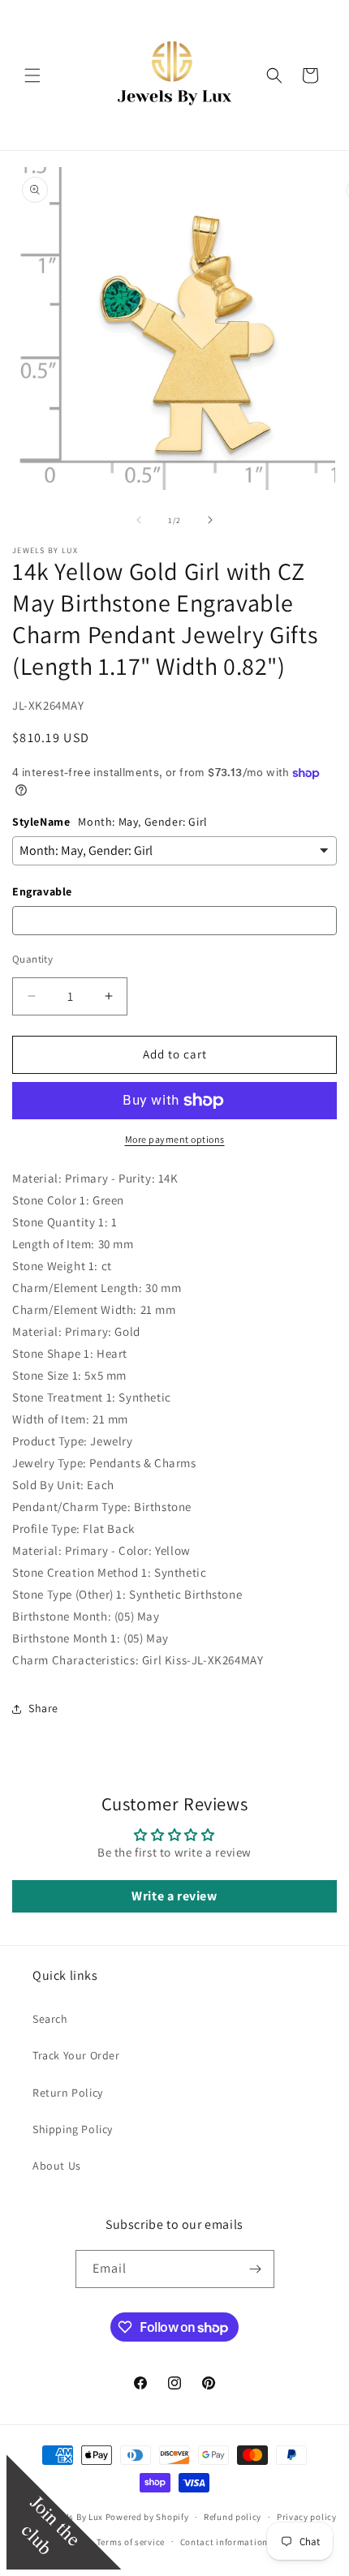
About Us (57, 2166)
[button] (32, 75)
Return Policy (68, 2093)
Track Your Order (76, 2055)
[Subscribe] (256, 2269)
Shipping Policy (73, 2129)
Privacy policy (307, 2517)
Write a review (174, 1896)
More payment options (175, 1139)
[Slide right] (210, 520)
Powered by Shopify (147, 2517)
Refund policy (233, 2517)
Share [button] (43, 1708)
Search (50, 2019)
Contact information (224, 2542)
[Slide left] (139, 520)
